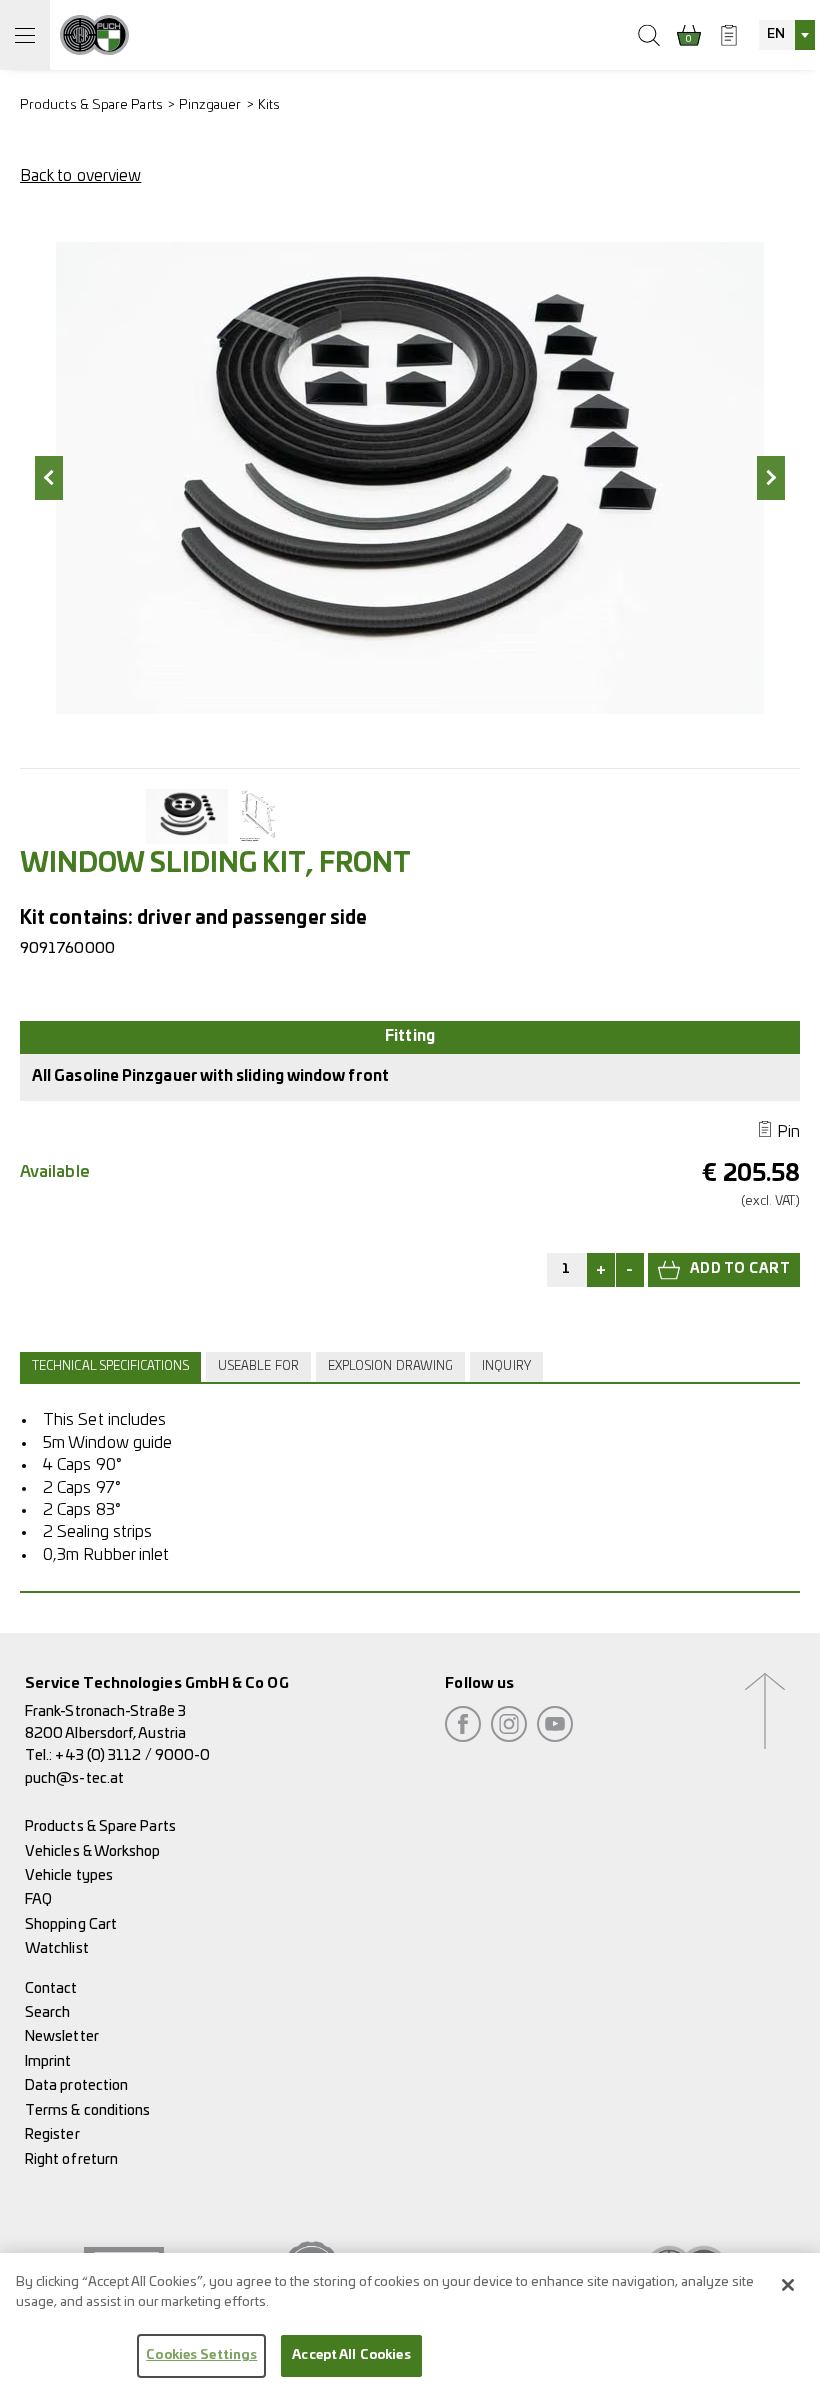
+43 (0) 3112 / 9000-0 (132, 1755)
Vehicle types (69, 1875)
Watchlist (57, 1948)
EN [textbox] (776, 34)
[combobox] (787, 35)
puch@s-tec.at (74, 1778)
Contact (51, 1988)
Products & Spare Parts (91, 105)
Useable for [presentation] (258, 1366)
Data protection (76, 2085)
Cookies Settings (201, 2355)
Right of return (71, 2159)
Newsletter (62, 2036)
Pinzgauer (210, 105)
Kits (269, 105)
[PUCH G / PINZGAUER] (94, 35)
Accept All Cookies (351, 2355)
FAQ (38, 1899)
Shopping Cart (71, 1924)
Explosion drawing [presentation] (390, 1366)
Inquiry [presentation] (506, 1366)
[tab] (113, 1367)
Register (52, 2134)
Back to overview (80, 176)
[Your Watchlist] (729, 35)
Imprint (48, 2061)
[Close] (788, 2285)
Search (47, 2012)
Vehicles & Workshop (93, 1851)
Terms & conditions (87, 2110)
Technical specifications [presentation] (110, 1366)
